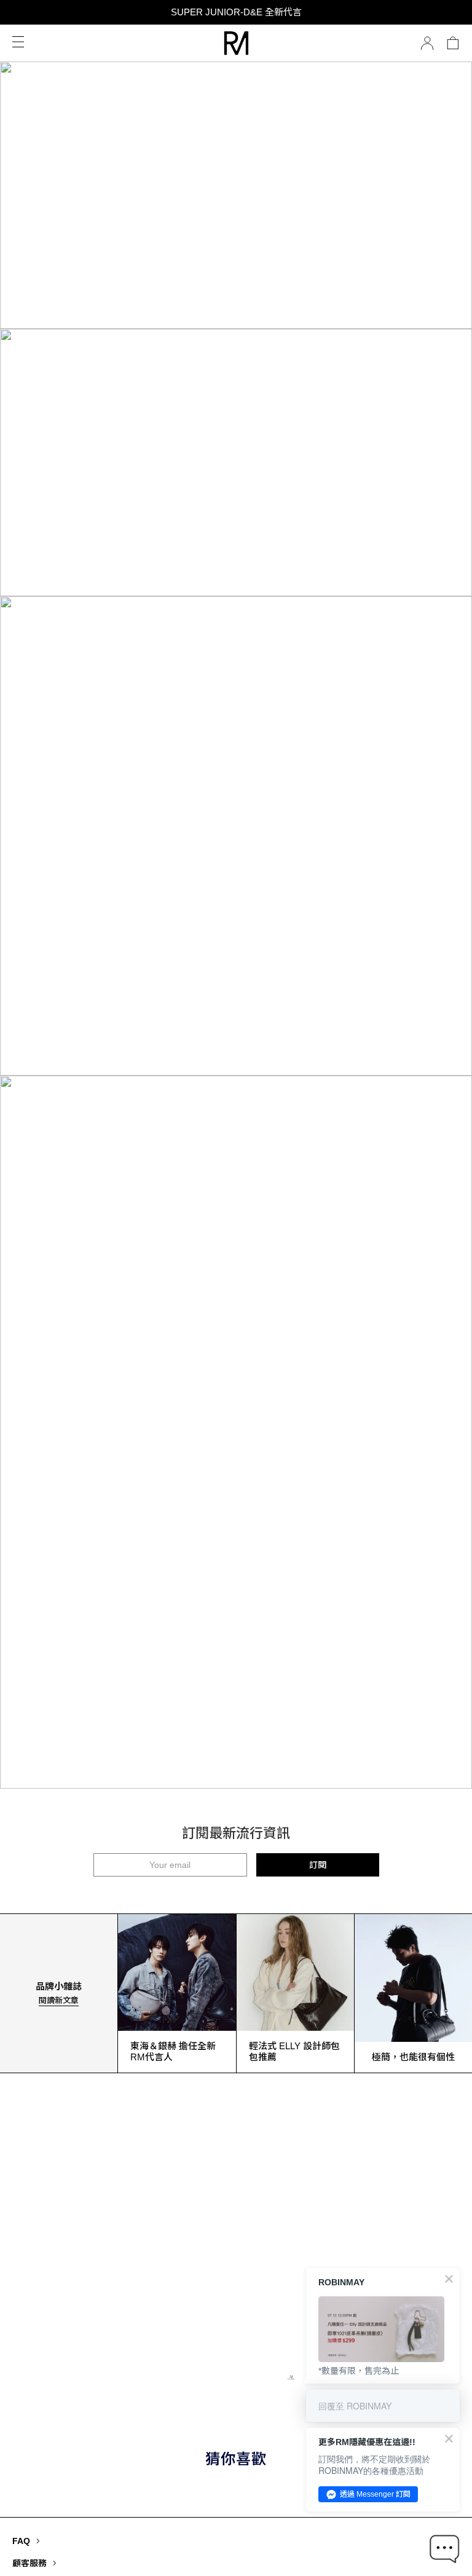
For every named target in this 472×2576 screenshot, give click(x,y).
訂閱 (318, 1865)
